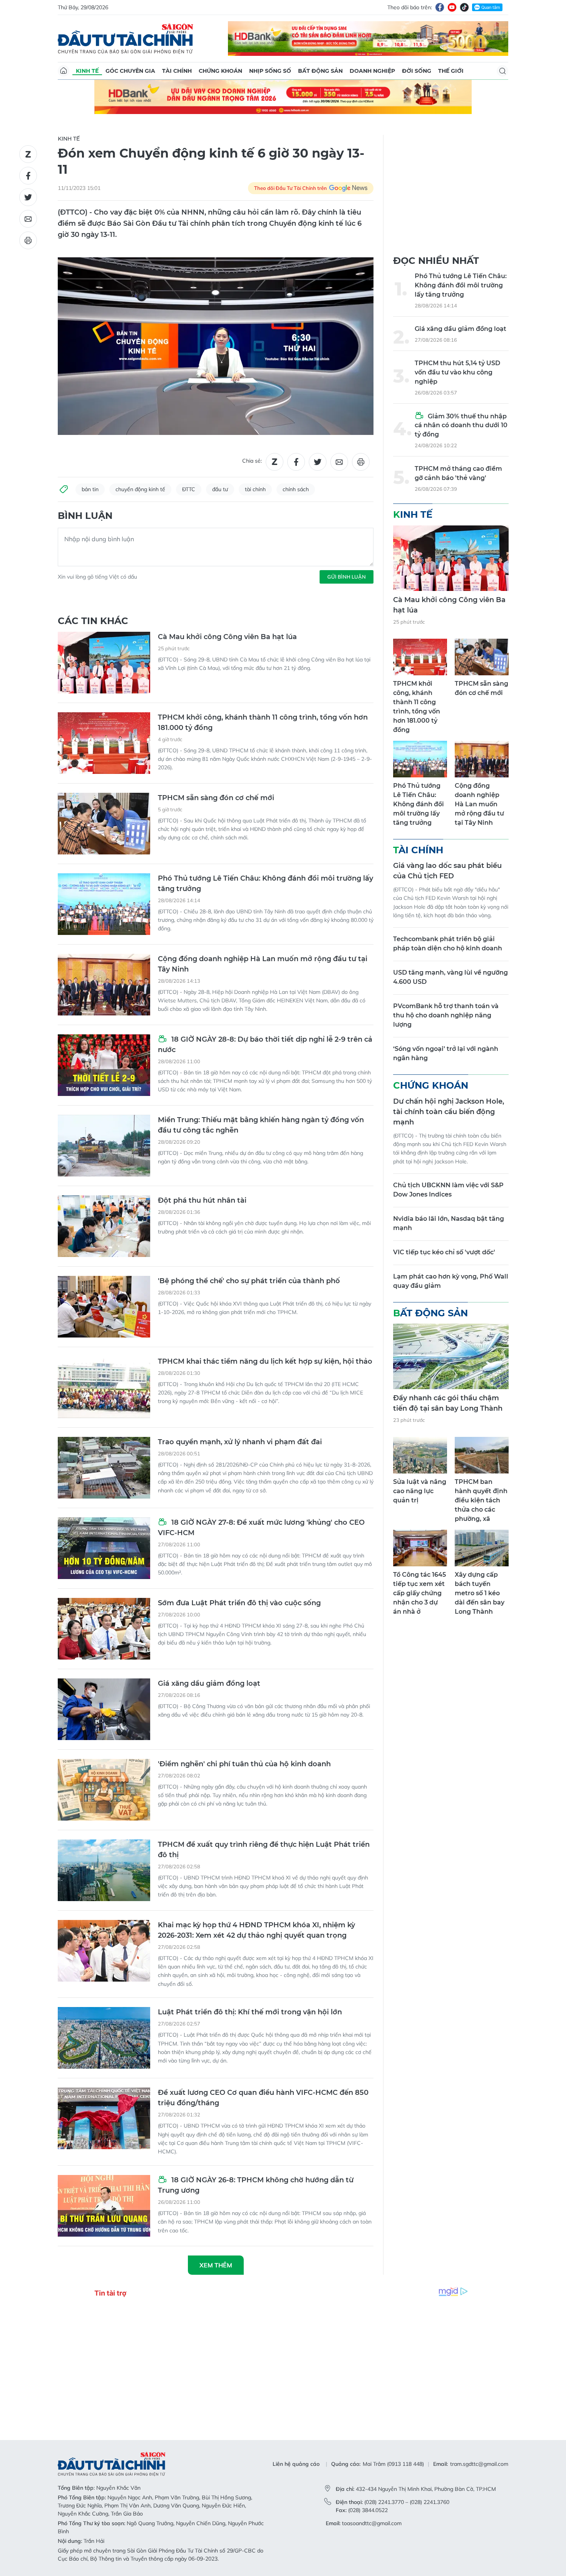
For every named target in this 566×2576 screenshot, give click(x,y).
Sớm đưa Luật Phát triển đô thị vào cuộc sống (239, 1603)
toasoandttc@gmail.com (372, 2523)
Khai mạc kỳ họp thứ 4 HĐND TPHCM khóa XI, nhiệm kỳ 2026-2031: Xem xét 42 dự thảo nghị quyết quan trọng (256, 1930)
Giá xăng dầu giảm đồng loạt (209, 1683)
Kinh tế (87, 71)
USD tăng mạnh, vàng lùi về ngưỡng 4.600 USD (450, 977)
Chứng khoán (220, 71)
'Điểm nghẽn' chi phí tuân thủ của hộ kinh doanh (244, 1764)
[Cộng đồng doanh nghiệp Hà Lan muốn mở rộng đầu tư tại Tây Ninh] (104, 985)
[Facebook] (440, 7)
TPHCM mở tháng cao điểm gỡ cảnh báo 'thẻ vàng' (458, 473)
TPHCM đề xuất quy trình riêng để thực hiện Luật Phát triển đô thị (264, 1850)
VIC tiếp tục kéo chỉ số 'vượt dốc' (444, 1252)
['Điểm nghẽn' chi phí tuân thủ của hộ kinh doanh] (104, 1790)
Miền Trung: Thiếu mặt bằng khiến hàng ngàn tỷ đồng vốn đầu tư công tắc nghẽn (261, 1125)
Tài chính (177, 71)
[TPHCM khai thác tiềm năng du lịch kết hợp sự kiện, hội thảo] (104, 1387)
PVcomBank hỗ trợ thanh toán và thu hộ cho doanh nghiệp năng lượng (446, 1015)
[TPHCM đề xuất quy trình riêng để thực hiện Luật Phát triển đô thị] (104, 1870)
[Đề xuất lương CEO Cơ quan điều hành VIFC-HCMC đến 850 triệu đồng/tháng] (104, 2118)
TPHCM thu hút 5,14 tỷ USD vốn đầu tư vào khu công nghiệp (457, 372)
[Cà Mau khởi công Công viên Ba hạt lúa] (104, 663)
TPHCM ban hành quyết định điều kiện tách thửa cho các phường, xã (481, 1500)
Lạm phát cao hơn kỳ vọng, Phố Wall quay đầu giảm (451, 1281)
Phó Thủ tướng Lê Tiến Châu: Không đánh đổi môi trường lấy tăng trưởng (265, 884)
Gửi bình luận (347, 577)
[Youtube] (452, 7)
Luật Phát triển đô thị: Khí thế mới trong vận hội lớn (250, 2012)
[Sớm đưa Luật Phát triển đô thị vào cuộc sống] (104, 1629)
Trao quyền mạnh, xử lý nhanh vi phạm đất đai (240, 1442)
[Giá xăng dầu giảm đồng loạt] (104, 1709)
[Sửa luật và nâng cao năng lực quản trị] (420, 1455)
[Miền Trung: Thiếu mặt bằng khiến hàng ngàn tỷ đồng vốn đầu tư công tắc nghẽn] (104, 1146)
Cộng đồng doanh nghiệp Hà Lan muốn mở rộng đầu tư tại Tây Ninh (263, 964)
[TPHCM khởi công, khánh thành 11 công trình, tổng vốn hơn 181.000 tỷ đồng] (104, 743)
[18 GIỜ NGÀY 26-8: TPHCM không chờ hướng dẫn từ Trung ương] (104, 2206)
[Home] (64, 71)
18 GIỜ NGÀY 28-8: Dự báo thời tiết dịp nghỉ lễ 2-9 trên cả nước (265, 1045)
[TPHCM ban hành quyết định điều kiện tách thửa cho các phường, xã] (482, 1455)
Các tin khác (93, 621)
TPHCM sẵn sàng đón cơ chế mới (216, 798)
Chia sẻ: (252, 461)
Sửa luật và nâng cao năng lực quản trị (420, 1491)
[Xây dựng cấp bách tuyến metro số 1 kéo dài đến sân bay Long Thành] (482, 1548)
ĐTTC (189, 489)
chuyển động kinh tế (140, 489)
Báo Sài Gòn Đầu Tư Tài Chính (126, 39)
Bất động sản (320, 71)
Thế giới (451, 71)
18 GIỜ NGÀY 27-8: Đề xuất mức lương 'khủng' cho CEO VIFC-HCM (261, 1528)
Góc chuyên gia (130, 71)
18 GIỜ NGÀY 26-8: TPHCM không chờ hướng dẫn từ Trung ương (256, 2185)
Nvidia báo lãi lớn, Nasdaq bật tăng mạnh (449, 1223)
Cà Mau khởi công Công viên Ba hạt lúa (227, 637)
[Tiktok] (464, 7)
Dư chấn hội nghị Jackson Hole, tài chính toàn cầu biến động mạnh (449, 1112)
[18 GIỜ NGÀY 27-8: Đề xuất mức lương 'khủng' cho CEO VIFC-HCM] (104, 1548)
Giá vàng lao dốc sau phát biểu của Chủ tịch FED (447, 871)
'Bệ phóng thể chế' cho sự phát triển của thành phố (249, 1281)
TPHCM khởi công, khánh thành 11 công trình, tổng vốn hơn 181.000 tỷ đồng (263, 722)
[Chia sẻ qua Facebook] (28, 176)
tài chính (255, 489)
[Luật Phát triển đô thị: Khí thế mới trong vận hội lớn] (104, 2038)
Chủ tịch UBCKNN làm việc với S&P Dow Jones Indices (448, 1190)
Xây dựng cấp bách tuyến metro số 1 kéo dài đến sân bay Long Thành (480, 1593)
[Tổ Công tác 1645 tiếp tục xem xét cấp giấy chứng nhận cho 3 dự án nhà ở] (420, 1548)
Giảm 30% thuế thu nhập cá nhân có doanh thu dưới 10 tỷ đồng (461, 425)
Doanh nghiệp (372, 71)
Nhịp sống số (270, 71)
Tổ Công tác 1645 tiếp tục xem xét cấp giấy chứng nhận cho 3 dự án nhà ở (419, 1593)
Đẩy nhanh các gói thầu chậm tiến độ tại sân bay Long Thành (448, 1403)
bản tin (90, 489)
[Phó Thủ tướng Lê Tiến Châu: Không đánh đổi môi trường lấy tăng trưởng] (104, 904)
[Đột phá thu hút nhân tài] (104, 1226)
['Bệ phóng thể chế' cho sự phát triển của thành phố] (104, 1307)
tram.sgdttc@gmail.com (479, 2464)
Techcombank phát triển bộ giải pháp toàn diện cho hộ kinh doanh (448, 944)
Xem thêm (216, 2265)
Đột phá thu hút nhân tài (202, 1200)
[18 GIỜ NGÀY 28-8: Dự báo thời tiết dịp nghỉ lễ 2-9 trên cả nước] (104, 1065)
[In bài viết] (28, 240)
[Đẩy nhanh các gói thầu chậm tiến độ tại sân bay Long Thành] (451, 1356)
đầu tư (220, 489)
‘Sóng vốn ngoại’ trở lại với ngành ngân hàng (446, 1053)
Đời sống (417, 71)
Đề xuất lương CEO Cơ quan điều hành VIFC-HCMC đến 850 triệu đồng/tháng (263, 2098)
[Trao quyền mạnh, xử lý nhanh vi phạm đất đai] (104, 1468)
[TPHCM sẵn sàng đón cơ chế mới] (104, 824)
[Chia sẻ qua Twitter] (28, 197)
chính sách (296, 489)
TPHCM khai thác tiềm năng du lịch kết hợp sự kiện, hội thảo (265, 1361)
